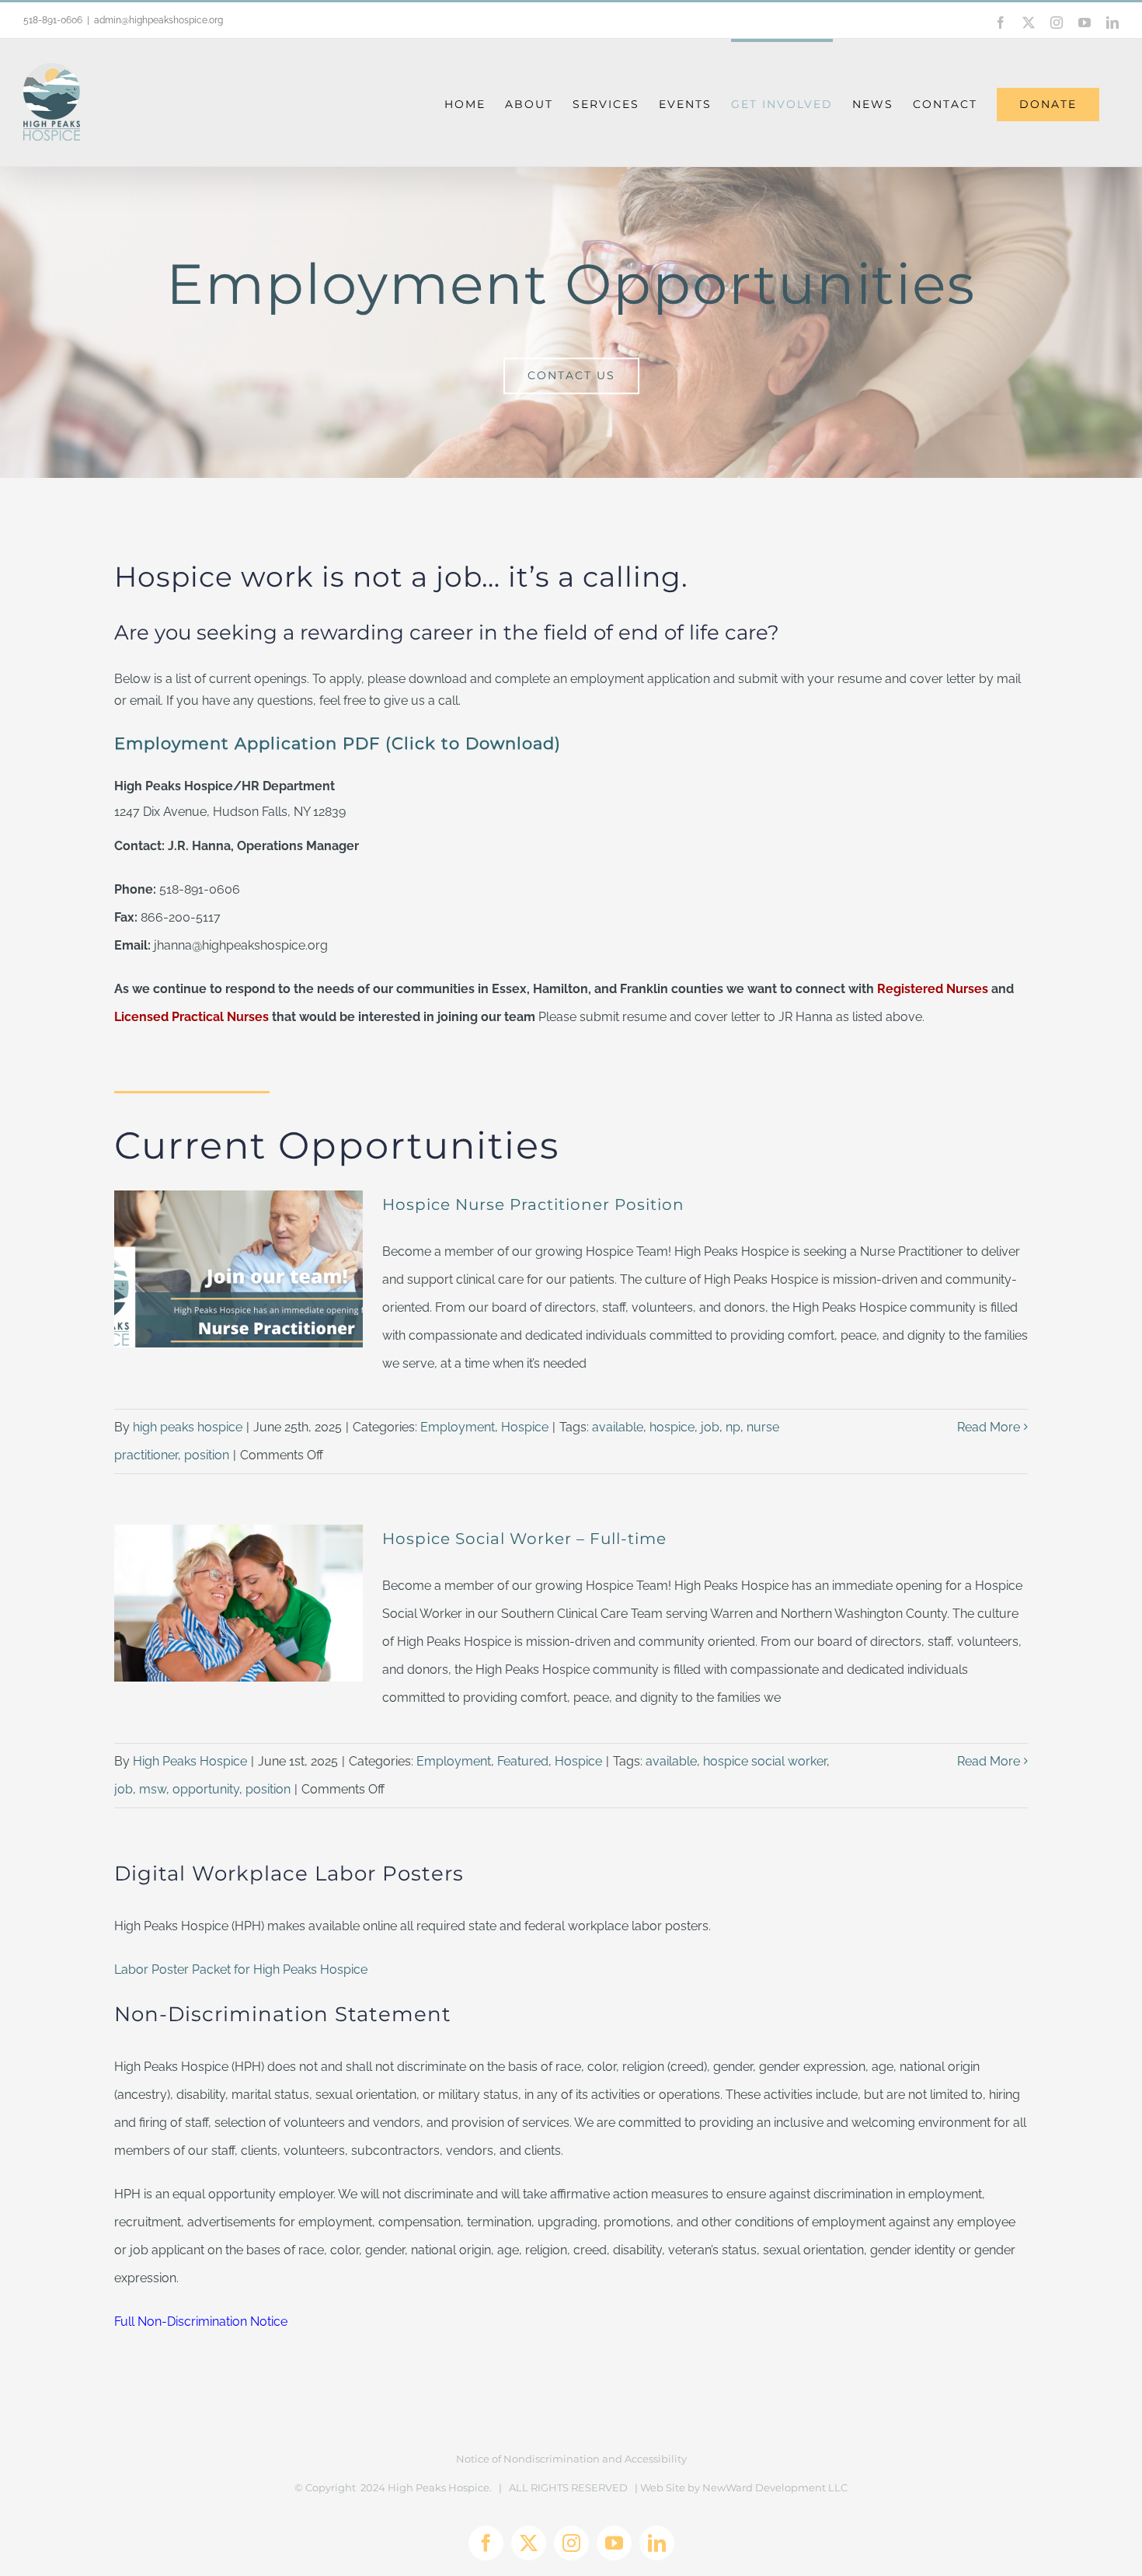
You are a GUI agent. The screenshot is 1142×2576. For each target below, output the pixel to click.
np (733, 1427)
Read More (989, 1427)
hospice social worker (765, 1761)
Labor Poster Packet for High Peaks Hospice (241, 1969)
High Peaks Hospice (190, 1761)
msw (153, 1789)
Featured (523, 1761)
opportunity (206, 1789)
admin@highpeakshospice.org (158, 20)
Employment (458, 1427)
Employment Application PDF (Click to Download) (338, 743)
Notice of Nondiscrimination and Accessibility (571, 2459)
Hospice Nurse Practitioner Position (533, 1204)
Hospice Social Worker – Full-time (524, 1539)
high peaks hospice (188, 1427)
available (618, 1427)
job (710, 1427)
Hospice (525, 1427)
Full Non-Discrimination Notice (201, 2322)
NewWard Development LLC (775, 2487)
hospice (672, 1427)
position (207, 1455)
